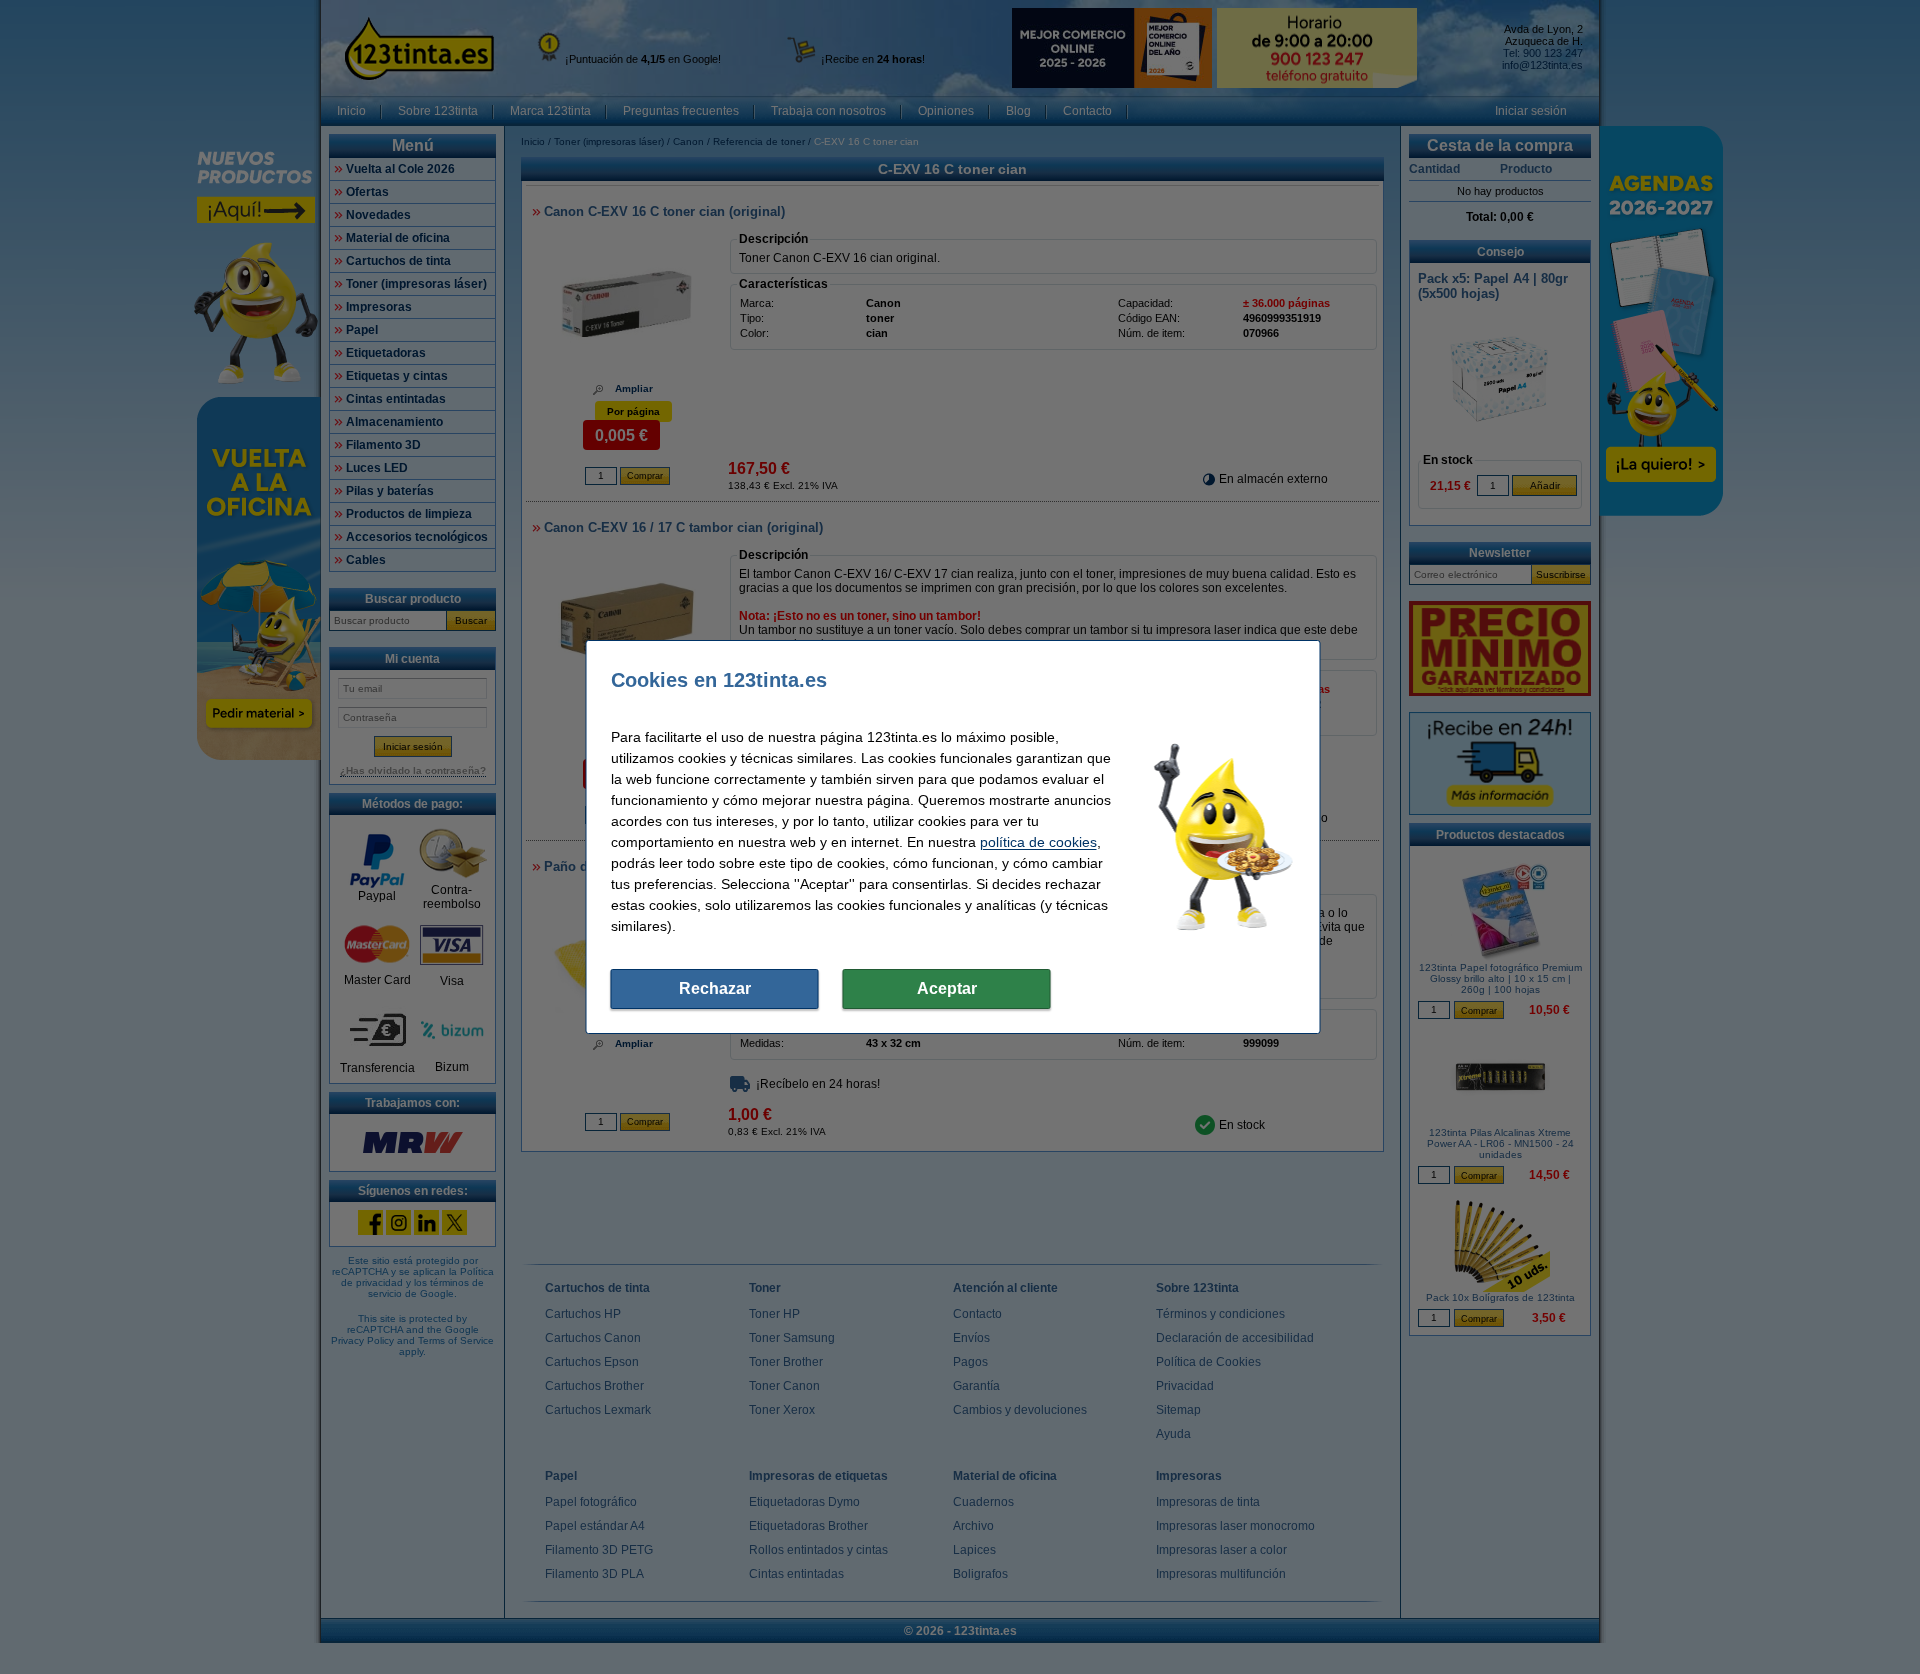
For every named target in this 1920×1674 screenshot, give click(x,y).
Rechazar (715, 988)
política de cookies (1038, 842)
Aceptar (947, 988)
